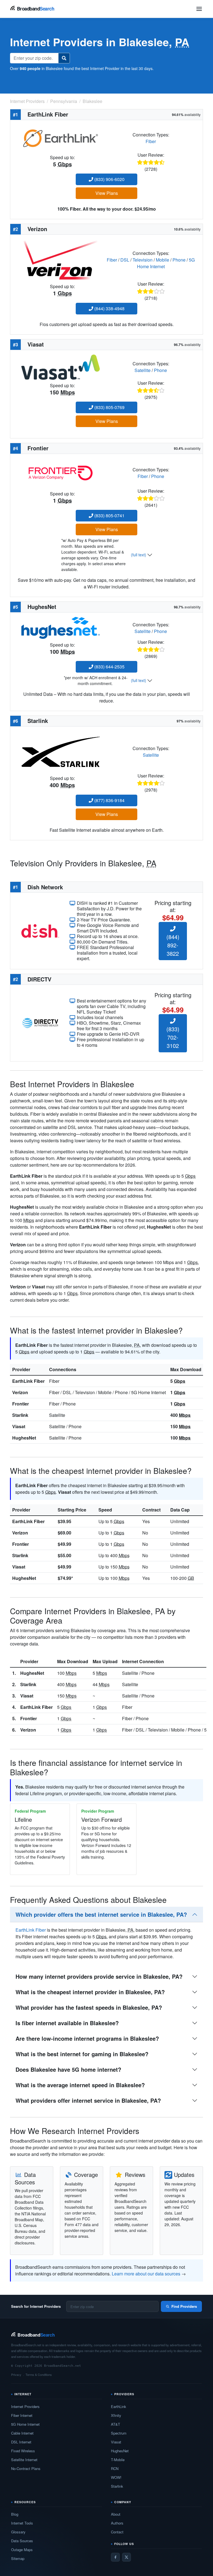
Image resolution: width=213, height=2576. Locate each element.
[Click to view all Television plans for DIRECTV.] (40, 1022)
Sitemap (18, 2558)
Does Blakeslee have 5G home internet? (68, 2069)
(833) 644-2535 (109, 667)
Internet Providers (25, 2406)
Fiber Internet (22, 2415)
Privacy (16, 2375)
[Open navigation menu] (199, 9)
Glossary (18, 2532)
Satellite (143, 370)
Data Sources (22, 2541)
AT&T (116, 2424)
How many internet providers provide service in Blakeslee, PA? (99, 1976)
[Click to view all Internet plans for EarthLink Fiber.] (61, 137)
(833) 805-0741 (109, 516)
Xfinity (116, 2415)
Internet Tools (22, 2523)
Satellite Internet (24, 2460)
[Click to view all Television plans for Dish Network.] (40, 930)
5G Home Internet (25, 2424)
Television (143, 260)
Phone (179, 260)
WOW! (116, 2477)
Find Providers (184, 2306)
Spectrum (119, 2433)
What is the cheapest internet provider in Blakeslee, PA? (90, 1992)
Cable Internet (22, 2433)
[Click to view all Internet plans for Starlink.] (61, 751)
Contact (117, 2532)
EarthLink (119, 2406)
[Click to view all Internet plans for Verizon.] (61, 259)
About (116, 2514)
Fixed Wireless (23, 2451)
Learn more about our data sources (146, 2274)
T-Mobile (118, 2460)
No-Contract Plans (26, 2468)
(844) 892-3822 (173, 945)
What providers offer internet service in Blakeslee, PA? (88, 2100)
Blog (15, 2514)
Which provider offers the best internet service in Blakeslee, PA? (101, 1914)
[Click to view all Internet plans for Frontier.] (61, 473)
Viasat (19, 1426)
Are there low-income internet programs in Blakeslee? (87, 2038)
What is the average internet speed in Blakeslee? (80, 2085)
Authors (117, 2523)
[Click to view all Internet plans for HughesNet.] (61, 627)
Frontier (21, 1404)
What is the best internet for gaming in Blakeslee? (82, 2054)
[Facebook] (115, 2557)
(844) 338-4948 (109, 308)
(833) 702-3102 (173, 1037)
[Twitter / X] (126, 2557)
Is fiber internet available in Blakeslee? (67, 2023)
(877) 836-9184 (109, 800)
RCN (115, 2468)
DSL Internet (21, 2442)
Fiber (151, 141)
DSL (125, 260)
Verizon (20, 1392)
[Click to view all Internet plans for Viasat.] (61, 367)
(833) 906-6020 (109, 179)
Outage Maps (22, 2550)
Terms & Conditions (39, 2375)
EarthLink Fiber (28, 1381)
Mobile (163, 260)
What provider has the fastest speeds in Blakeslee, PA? (89, 2007)
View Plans (107, 193)
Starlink (20, 1415)
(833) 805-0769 (109, 407)
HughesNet (24, 1438)
